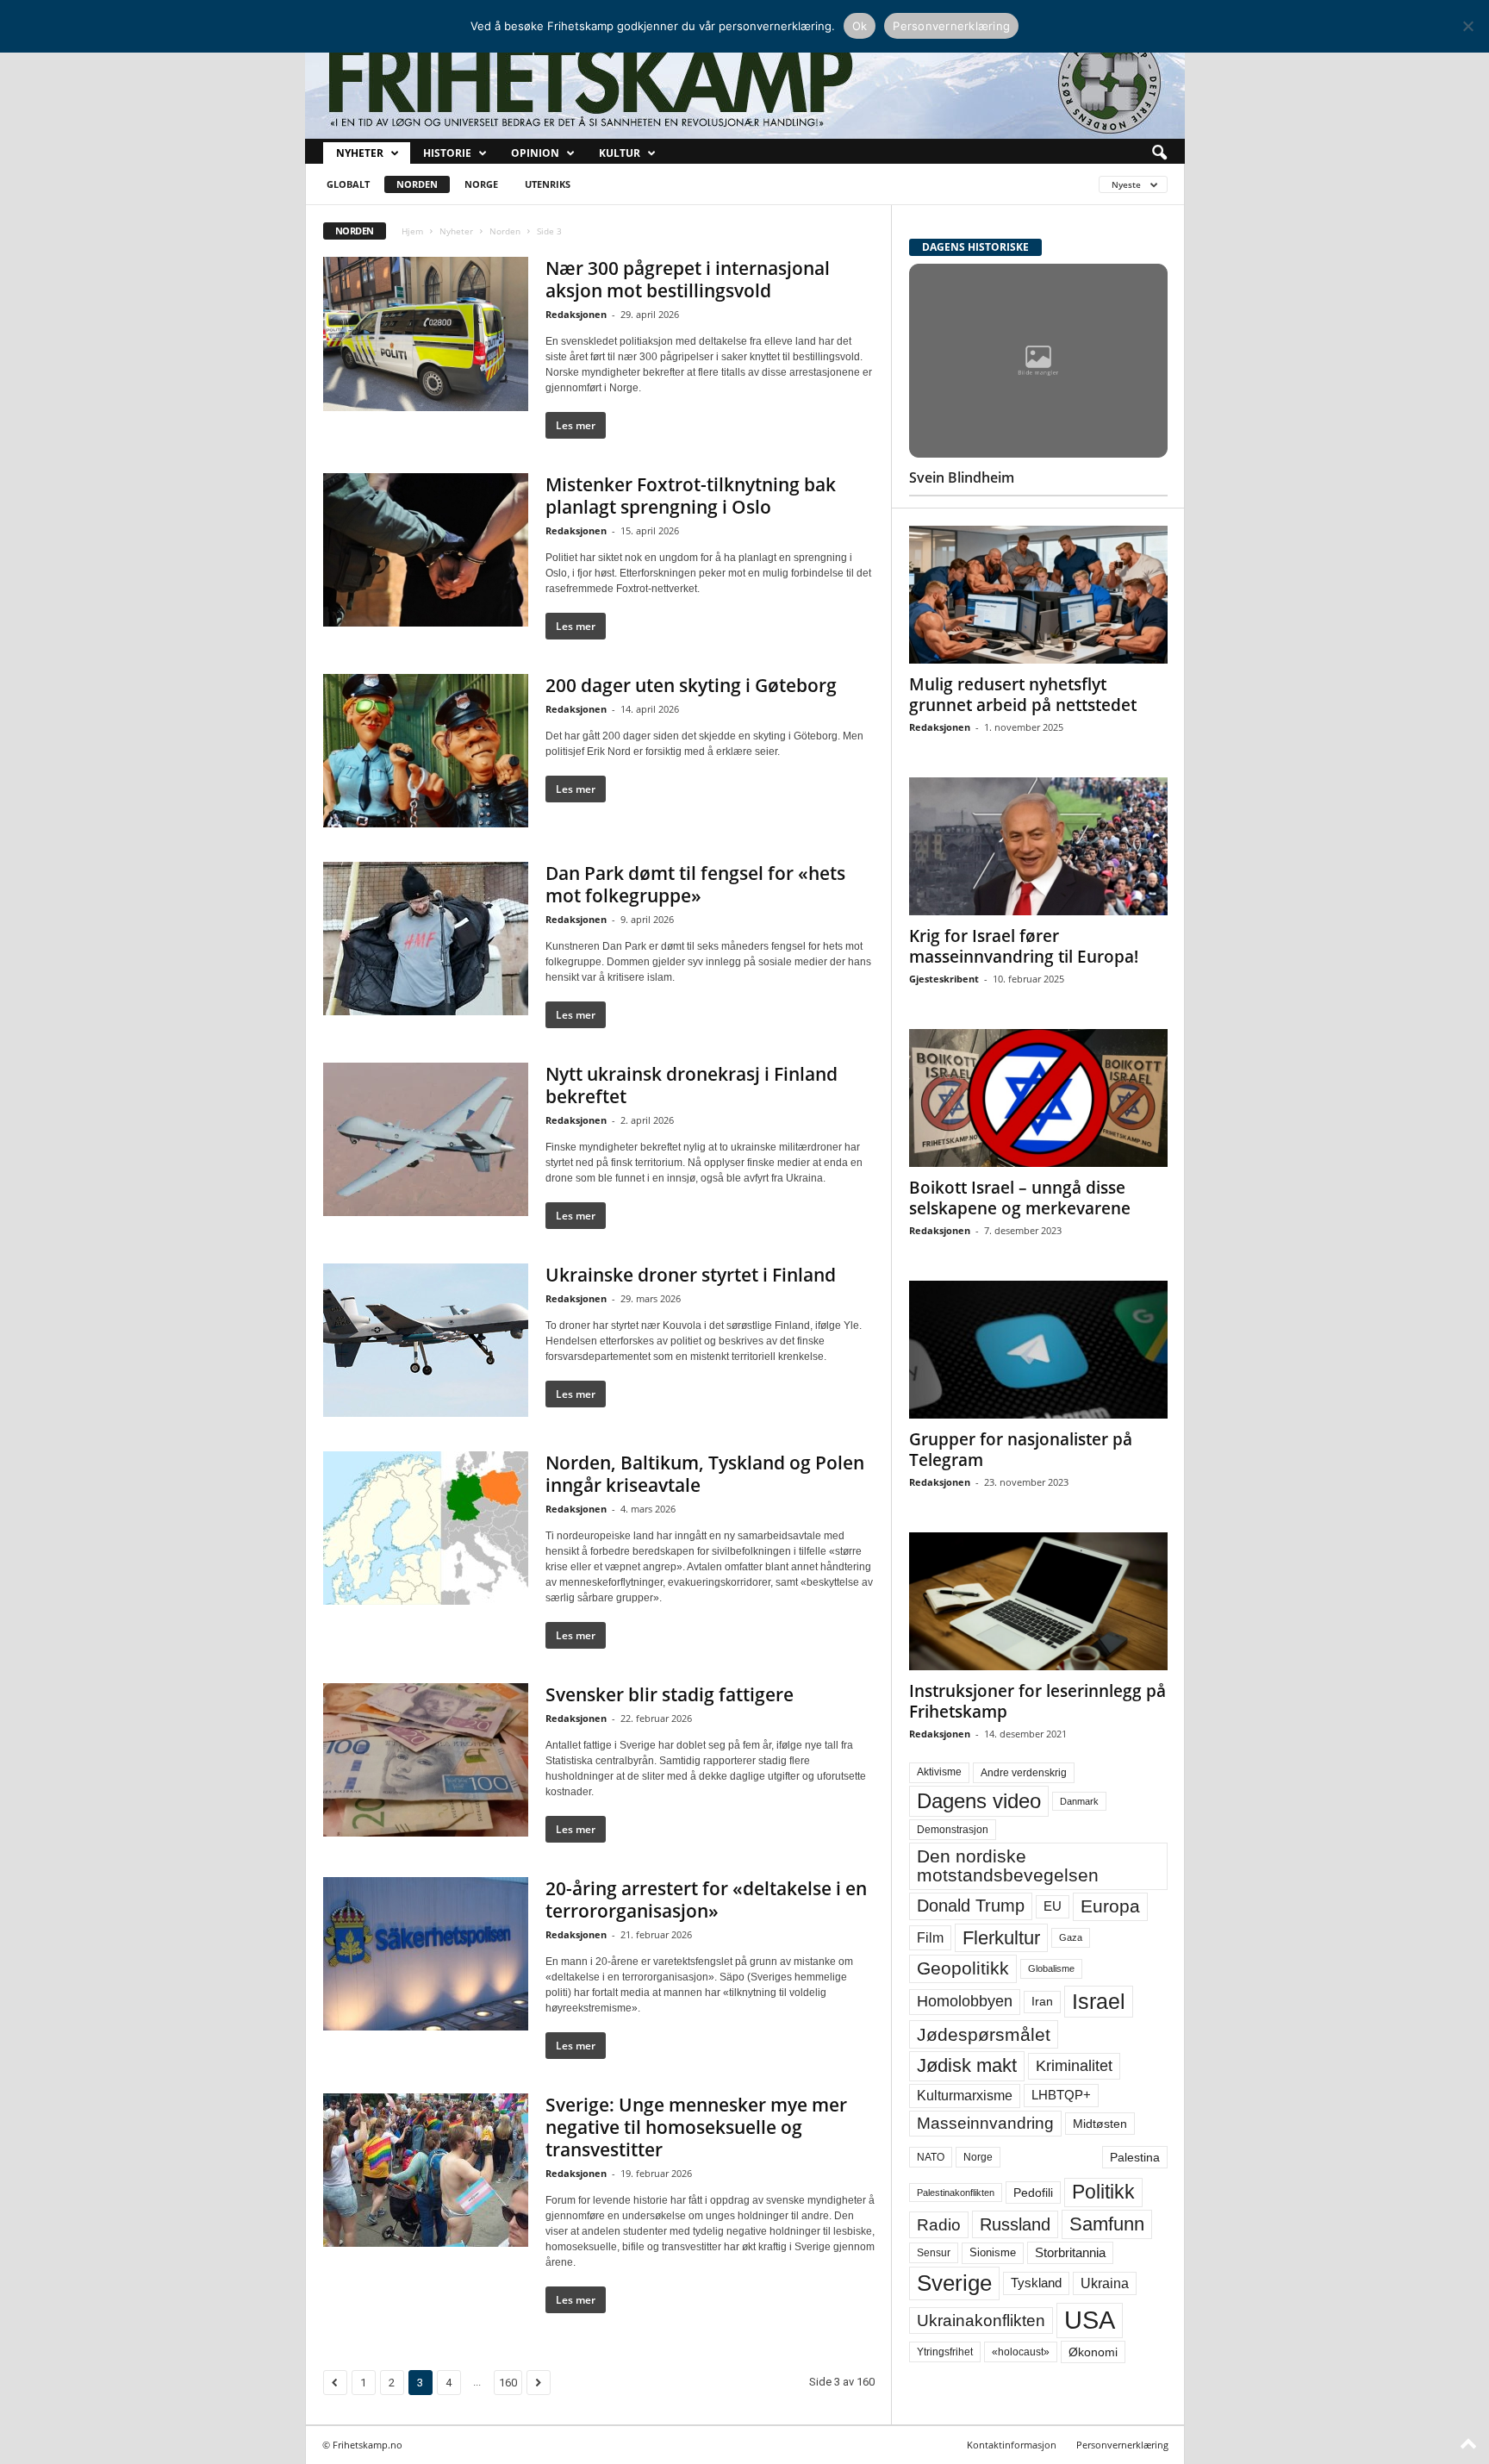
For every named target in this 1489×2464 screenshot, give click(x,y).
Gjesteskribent (944, 979)
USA (1090, 2320)
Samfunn (1107, 2224)
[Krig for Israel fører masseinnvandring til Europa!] (1038, 846)
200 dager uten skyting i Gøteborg (691, 685)
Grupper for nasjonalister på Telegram (1021, 1450)
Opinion (535, 153)
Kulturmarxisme (965, 2096)
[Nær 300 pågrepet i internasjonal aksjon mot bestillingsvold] (426, 334)
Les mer (576, 425)
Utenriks (548, 184)
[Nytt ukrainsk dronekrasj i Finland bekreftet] (426, 1139)
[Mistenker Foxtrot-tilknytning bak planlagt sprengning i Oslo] (426, 550)
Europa (1110, 1906)
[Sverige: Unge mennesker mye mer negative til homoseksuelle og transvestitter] (426, 2170)
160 (508, 2383)
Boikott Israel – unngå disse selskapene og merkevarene (1020, 1198)
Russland (1015, 2224)
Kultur (620, 153)
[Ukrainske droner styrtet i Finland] (426, 1340)
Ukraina (1105, 2283)
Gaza (1071, 1937)
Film (930, 1937)
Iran (1042, 2001)
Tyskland (1036, 2283)
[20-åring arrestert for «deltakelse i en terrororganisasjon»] (426, 1954)
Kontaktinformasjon (1012, 2445)
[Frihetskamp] (745, 82)
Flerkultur (1001, 1938)
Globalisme (1051, 1968)
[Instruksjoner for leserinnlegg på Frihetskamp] (1038, 1601)
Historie (447, 153)
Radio (939, 2225)
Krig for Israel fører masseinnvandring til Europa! (1024, 946)
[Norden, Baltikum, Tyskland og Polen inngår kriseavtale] (426, 1528)
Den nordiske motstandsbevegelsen (1008, 1865)
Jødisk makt (967, 2065)
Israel (1099, 2001)
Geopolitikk (963, 1968)
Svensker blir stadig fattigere (670, 1694)
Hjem (412, 231)
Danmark (1079, 1801)
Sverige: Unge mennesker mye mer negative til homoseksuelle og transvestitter (696, 2127)
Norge (481, 184)
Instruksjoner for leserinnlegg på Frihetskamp (1037, 1701)
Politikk (1103, 2192)
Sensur (934, 2253)
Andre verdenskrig (1024, 1773)
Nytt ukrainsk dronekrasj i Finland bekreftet (692, 1085)
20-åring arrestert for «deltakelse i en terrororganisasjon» (706, 1899)
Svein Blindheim (962, 477)
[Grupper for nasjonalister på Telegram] (1038, 1350)
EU (1053, 1906)
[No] (1467, 26)
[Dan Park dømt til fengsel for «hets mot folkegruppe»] (426, 939)
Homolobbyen (965, 2001)
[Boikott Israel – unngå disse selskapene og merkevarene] (1038, 1098)
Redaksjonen (576, 314)
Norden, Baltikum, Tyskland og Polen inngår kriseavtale (705, 1474)
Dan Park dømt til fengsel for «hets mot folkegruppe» (695, 884)
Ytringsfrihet (945, 2352)
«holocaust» (1021, 2352)
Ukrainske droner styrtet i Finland (691, 1275)
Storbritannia (1070, 2253)
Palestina (1135, 2157)
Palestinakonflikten (956, 2193)
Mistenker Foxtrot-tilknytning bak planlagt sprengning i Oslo (691, 496)
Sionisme (993, 2253)
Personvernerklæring (1122, 2445)
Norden (417, 184)
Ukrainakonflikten (981, 2321)
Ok (860, 26)
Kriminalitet (1074, 2066)
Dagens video (979, 1801)
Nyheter (360, 153)
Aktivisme (939, 1772)
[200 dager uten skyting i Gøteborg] (426, 751)
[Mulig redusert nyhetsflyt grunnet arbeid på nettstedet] (1038, 595)
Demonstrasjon (953, 1830)
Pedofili (1033, 2193)
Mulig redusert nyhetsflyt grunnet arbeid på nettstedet (1023, 695)
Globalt (348, 184)
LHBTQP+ (1061, 2095)
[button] (1159, 153)
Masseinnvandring (985, 2123)
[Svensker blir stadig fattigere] (426, 1760)
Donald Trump (971, 1906)
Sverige (954, 2283)
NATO (931, 2157)
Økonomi (1093, 2352)
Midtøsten (1100, 2124)
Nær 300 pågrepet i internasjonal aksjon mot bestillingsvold (688, 279)
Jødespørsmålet (984, 2034)
